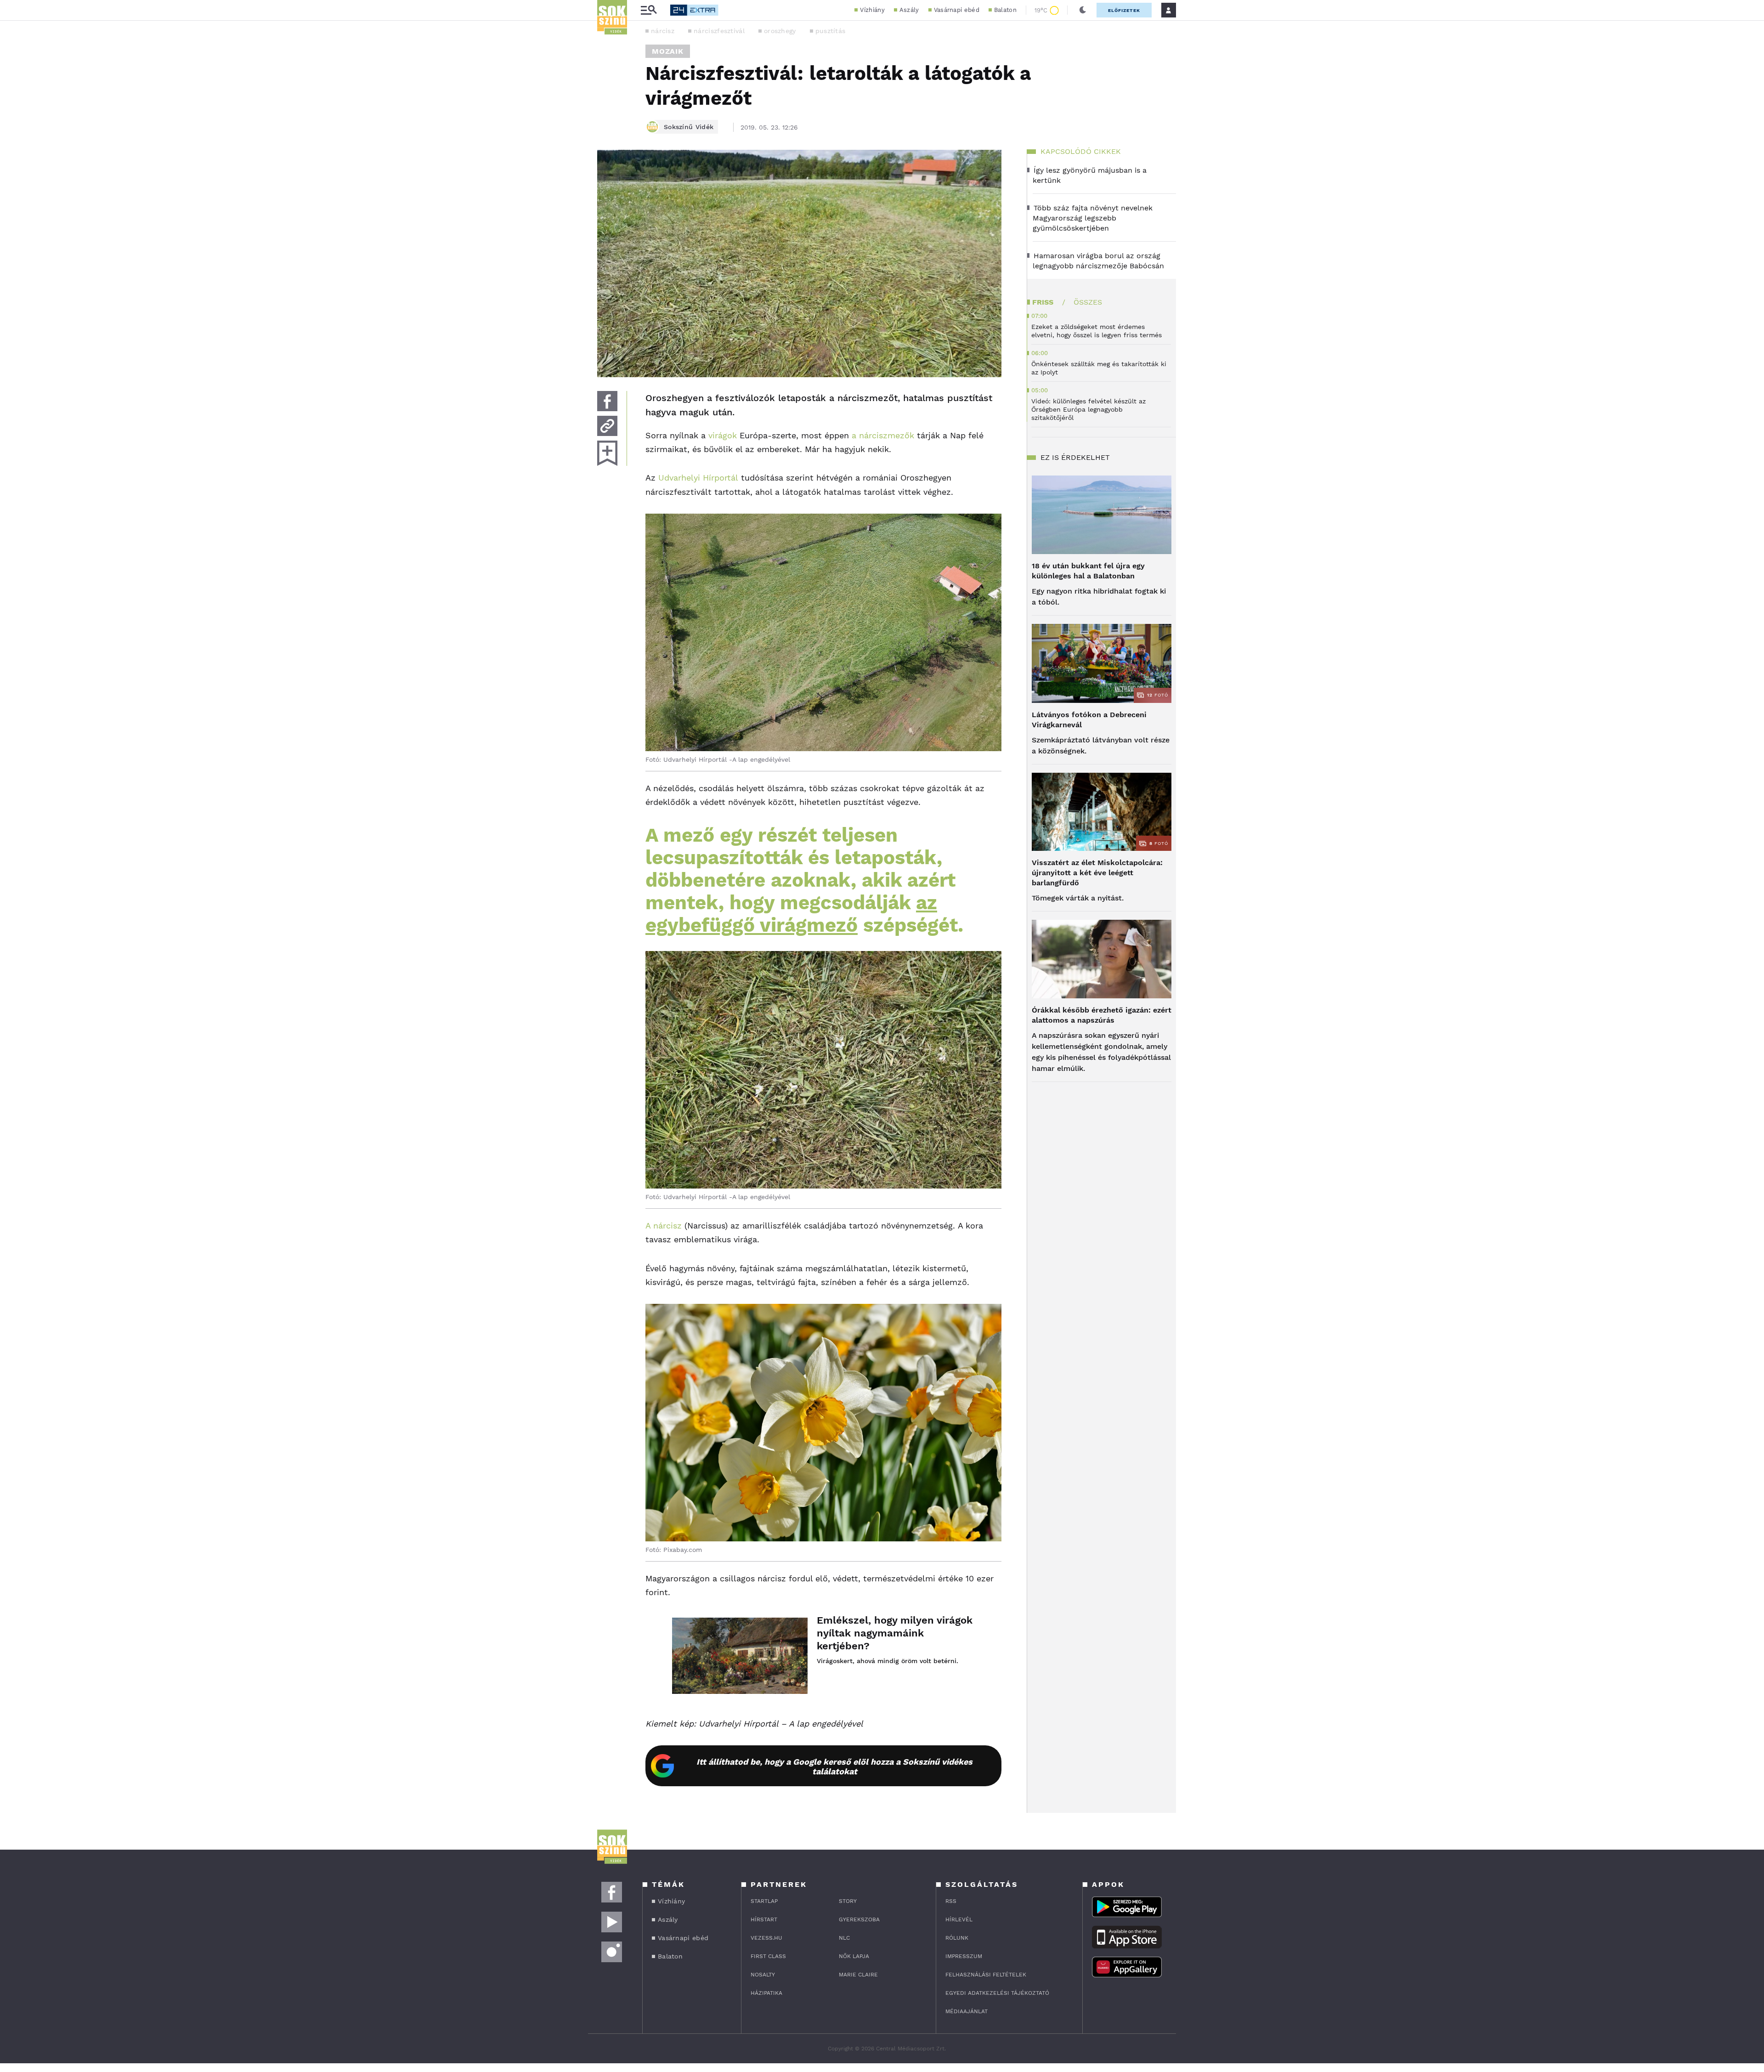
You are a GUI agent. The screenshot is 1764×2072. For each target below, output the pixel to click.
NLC (844, 1938)
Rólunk (957, 1938)
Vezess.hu (766, 1938)
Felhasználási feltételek (986, 1975)
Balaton (1005, 10)
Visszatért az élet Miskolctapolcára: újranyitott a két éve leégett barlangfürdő (1097, 873)
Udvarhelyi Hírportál (698, 478)
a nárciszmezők (883, 435)
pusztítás (831, 31)
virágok (723, 435)
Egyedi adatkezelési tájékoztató (997, 1993)
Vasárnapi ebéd (957, 10)
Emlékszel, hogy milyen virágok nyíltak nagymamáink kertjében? (895, 1633)
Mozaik (668, 51)
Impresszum (964, 1956)
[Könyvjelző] (607, 453)
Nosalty (763, 1975)
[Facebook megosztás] (607, 401)
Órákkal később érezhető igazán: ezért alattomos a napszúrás (1102, 1015)
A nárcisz (664, 1226)
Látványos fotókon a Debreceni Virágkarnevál (1089, 720)
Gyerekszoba (859, 1919)
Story (848, 1901)
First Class (768, 1956)
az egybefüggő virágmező (791, 914)
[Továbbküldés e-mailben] (607, 426)
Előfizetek (1124, 10)
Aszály (909, 10)
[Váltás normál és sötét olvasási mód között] (1083, 10)
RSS (951, 1901)
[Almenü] (649, 10)
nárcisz (663, 31)
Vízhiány (872, 10)
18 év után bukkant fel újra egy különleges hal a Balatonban (1088, 571)
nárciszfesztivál (719, 31)
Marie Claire (858, 1975)
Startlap (764, 1901)
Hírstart (764, 1919)
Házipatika (766, 1993)
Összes (1088, 302)
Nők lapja (854, 1956)
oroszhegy (780, 31)
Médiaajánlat (967, 2011)
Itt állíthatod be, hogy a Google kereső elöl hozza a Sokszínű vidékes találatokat (834, 1766)
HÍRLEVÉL (959, 1919)
